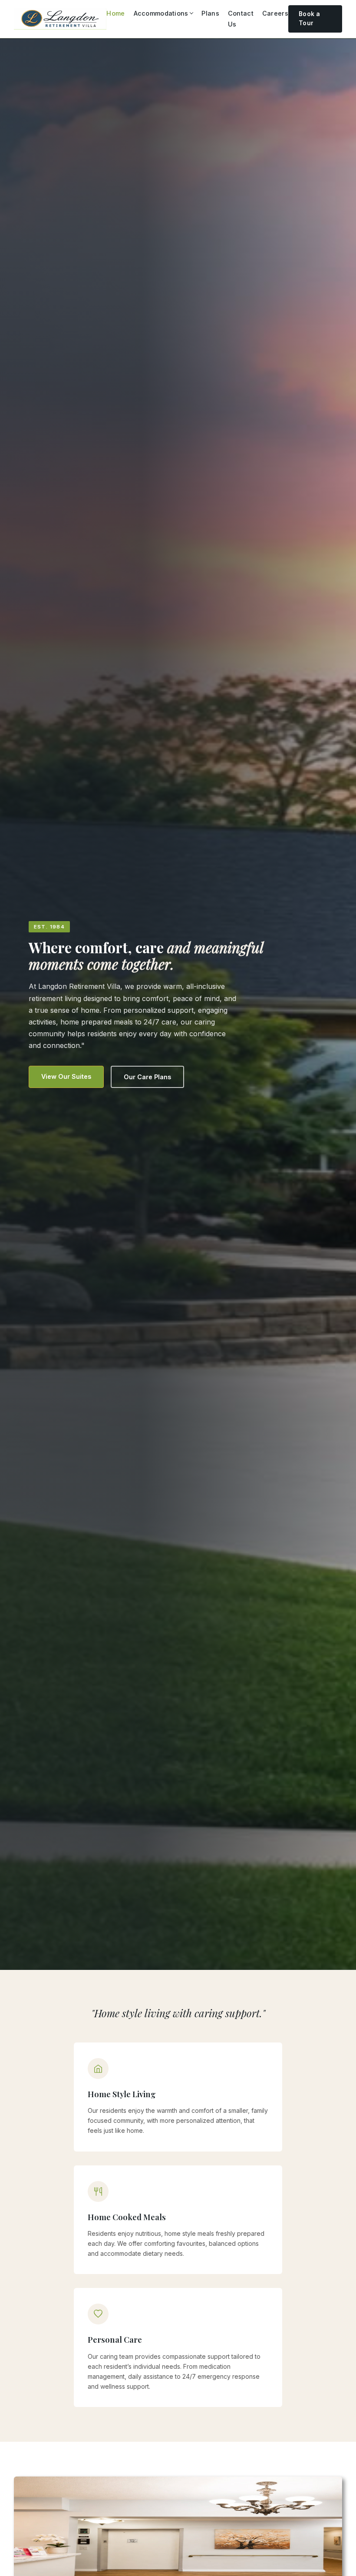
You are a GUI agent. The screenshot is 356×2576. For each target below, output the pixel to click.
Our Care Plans (147, 1077)
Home (115, 13)
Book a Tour (309, 19)
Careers (275, 13)
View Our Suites (66, 1076)
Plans (210, 13)
